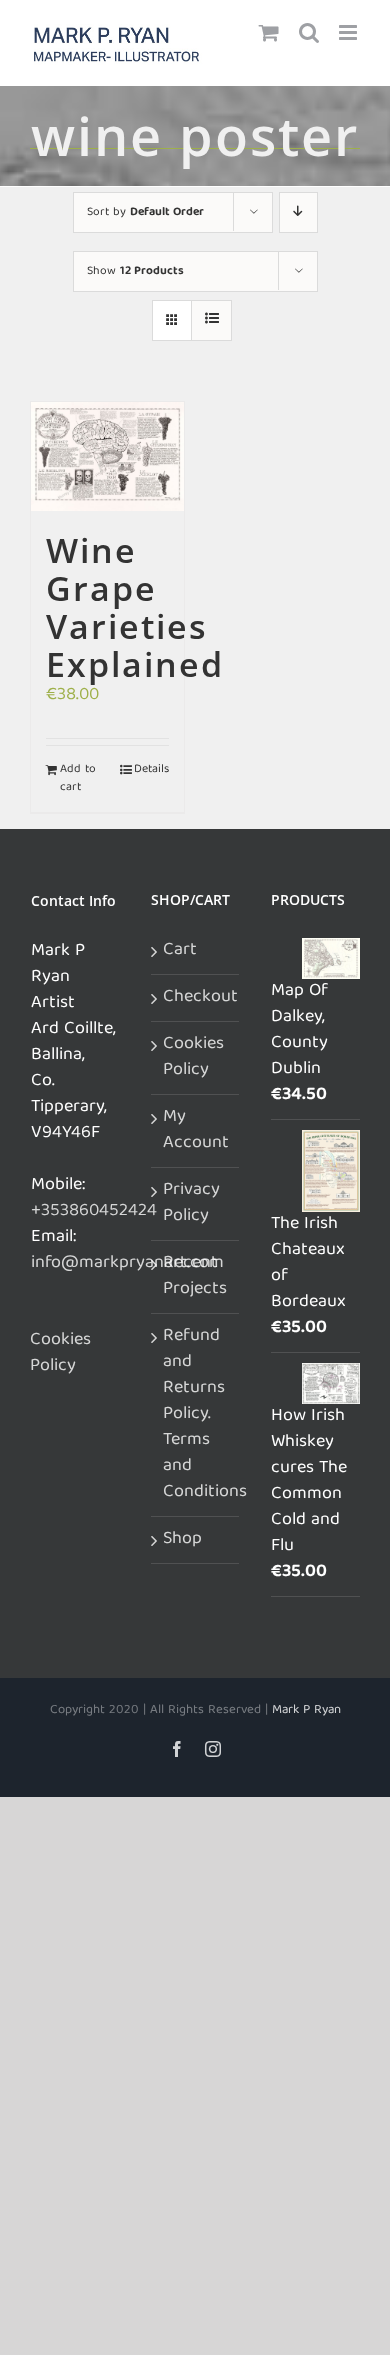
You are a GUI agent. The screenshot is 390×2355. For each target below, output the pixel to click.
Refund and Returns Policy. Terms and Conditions (196, 1415)
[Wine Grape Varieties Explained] (107, 456)
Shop (182, 1540)
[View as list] (211, 320)
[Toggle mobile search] (309, 32)
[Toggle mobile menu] (349, 32)
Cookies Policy (60, 1354)
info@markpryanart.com (127, 1263)
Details (151, 770)
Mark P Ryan (306, 1710)
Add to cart (78, 779)
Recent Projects (195, 1277)
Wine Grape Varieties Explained (135, 607)
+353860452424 (94, 1211)
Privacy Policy (191, 1204)
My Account (196, 1131)
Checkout (196, 998)
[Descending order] (298, 212)
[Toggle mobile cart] (269, 32)
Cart (180, 951)
